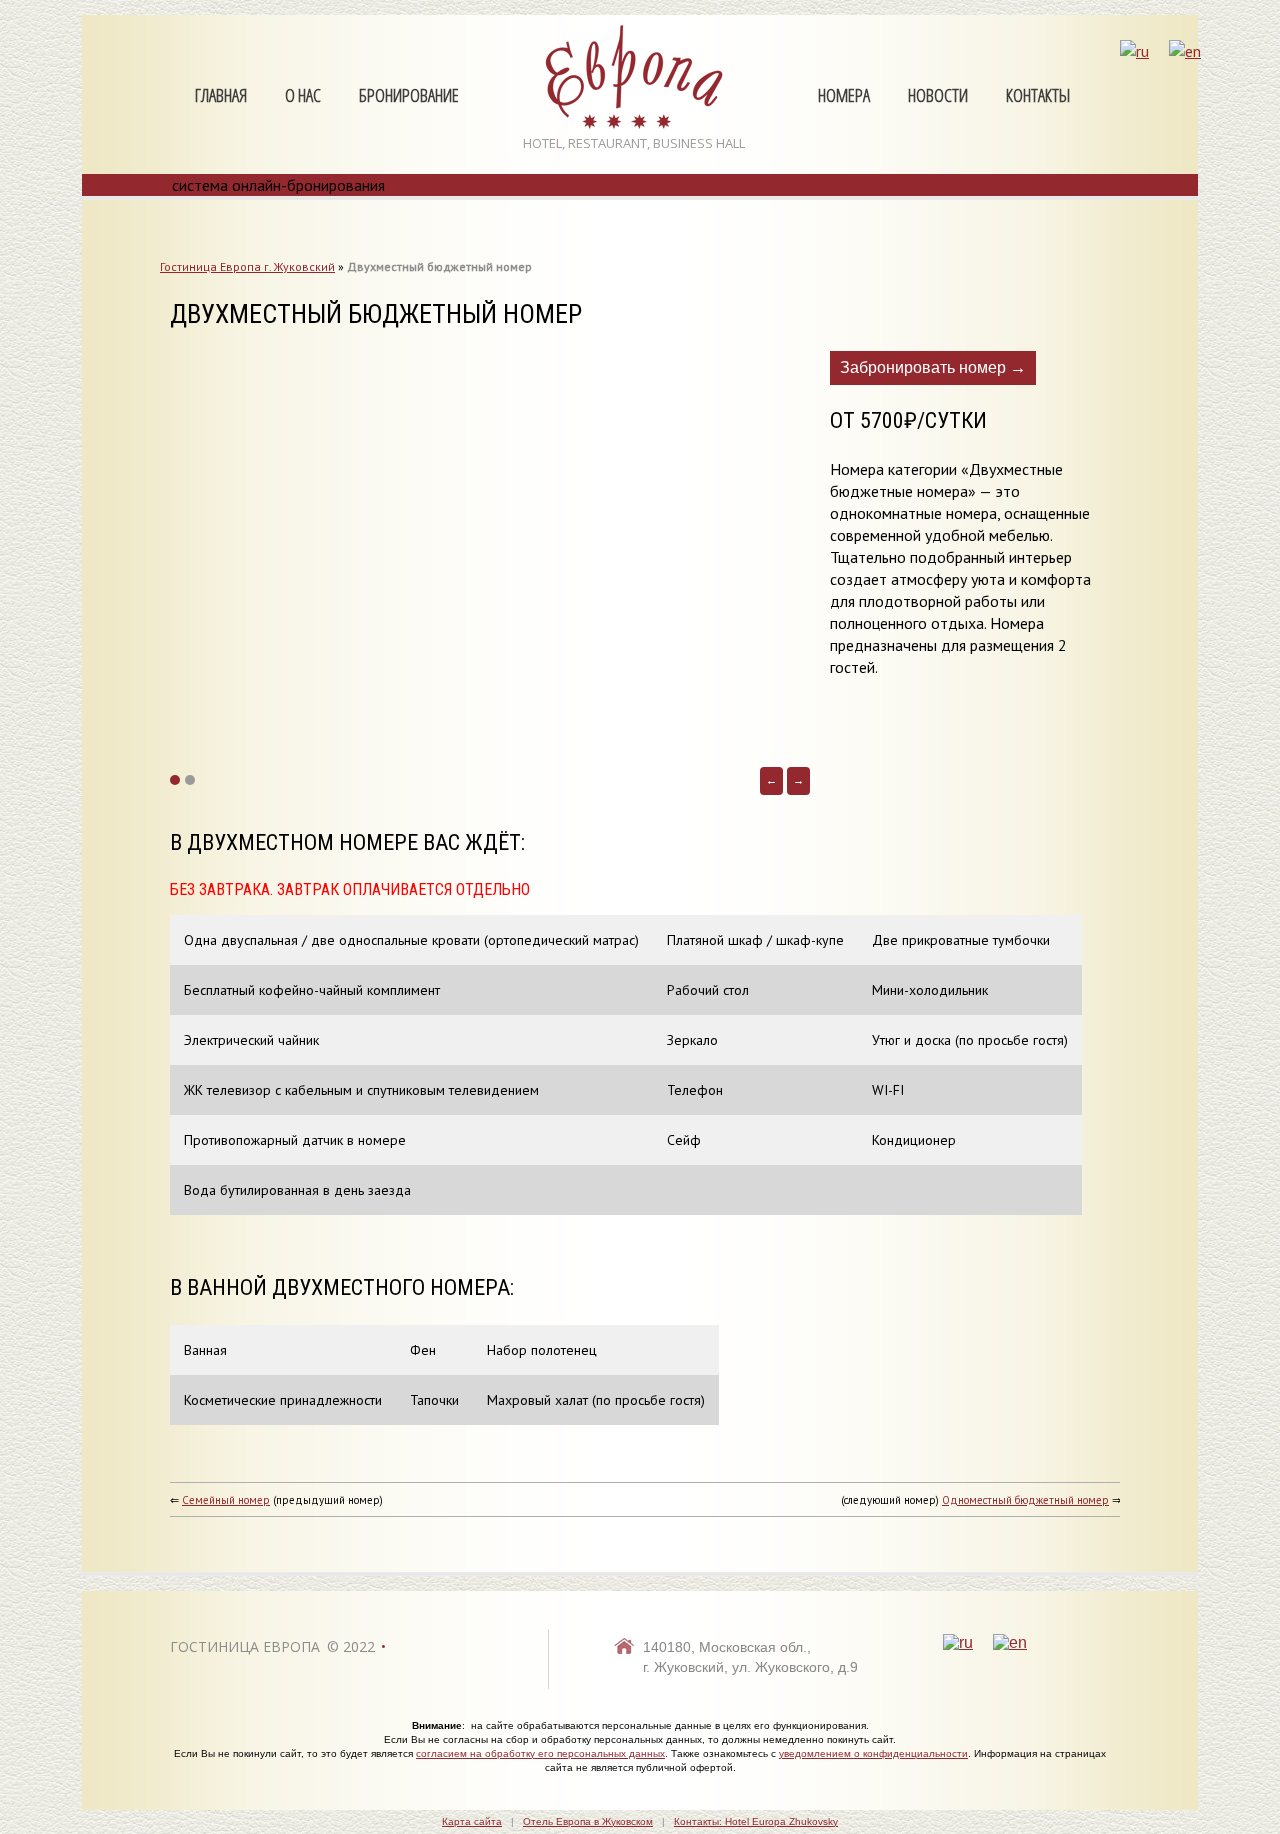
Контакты (1038, 96)
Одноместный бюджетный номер (1025, 1500)
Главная (221, 96)
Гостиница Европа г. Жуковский (247, 266)
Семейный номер (226, 1500)
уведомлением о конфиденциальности (873, 1753)
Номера (844, 96)
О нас (303, 96)
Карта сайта (472, 1821)
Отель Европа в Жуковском (588, 1821)
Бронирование (409, 96)
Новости (938, 96)
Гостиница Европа (245, 1646)
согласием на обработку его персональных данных (540, 1753)
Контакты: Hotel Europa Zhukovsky (756, 1821)
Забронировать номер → (933, 367)
